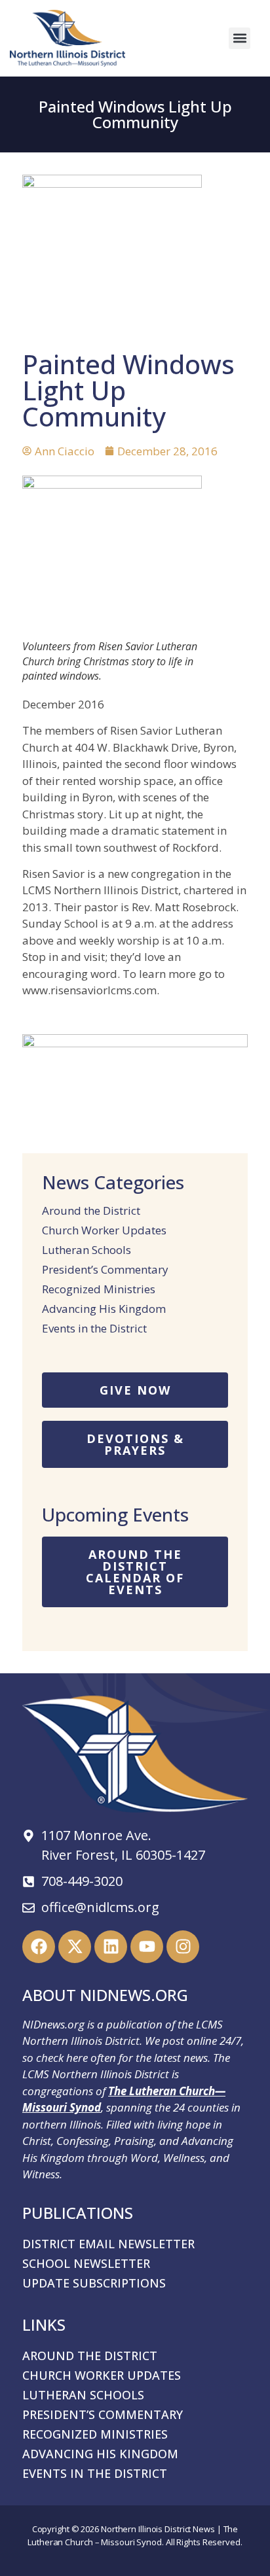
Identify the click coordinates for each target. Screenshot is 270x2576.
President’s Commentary (105, 1270)
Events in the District (94, 1329)
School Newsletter (86, 2263)
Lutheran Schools (87, 1250)
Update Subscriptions (94, 2283)
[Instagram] (183, 1947)
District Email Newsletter (108, 2244)
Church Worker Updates (104, 1230)
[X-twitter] (75, 1947)
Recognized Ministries (99, 1289)
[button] (240, 38)
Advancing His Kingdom (104, 1309)
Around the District (91, 1211)
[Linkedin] (111, 1947)
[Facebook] (39, 1947)
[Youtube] (147, 1947)
